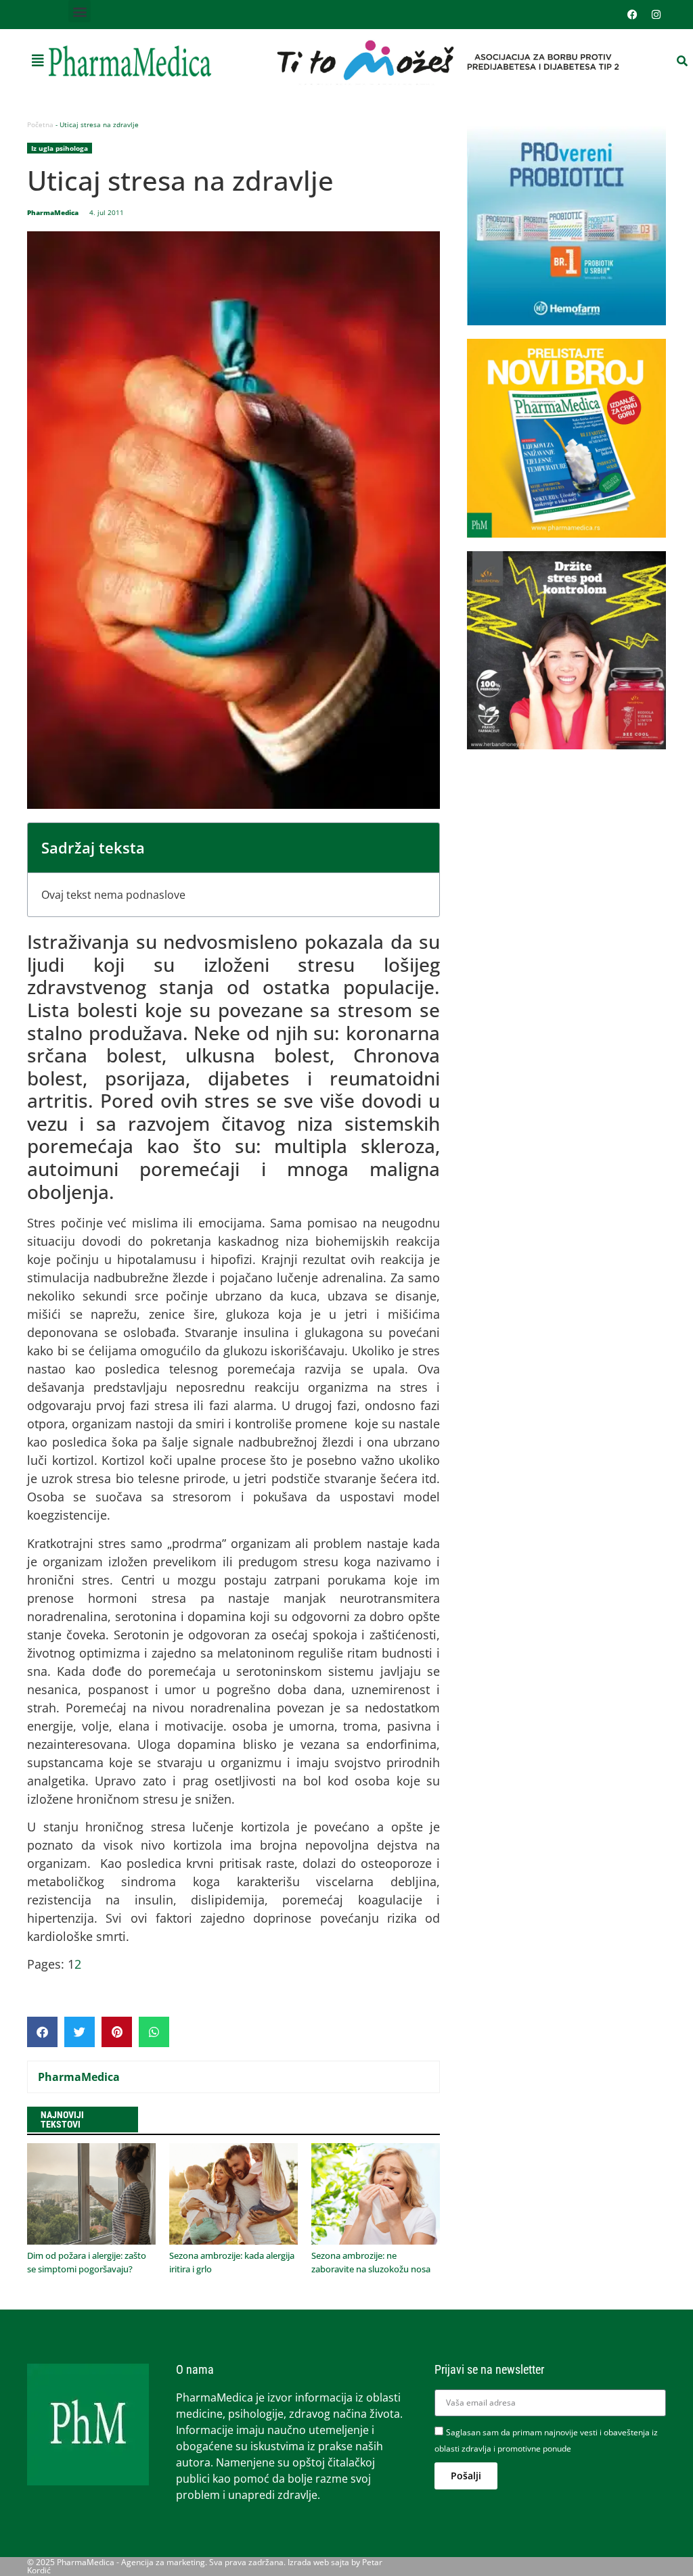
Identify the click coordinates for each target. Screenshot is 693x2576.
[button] (80, 11)
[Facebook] (632, 15)
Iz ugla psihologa (60, 148)
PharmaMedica (79, 2077)
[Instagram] (656, 15)
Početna (40, 124)
